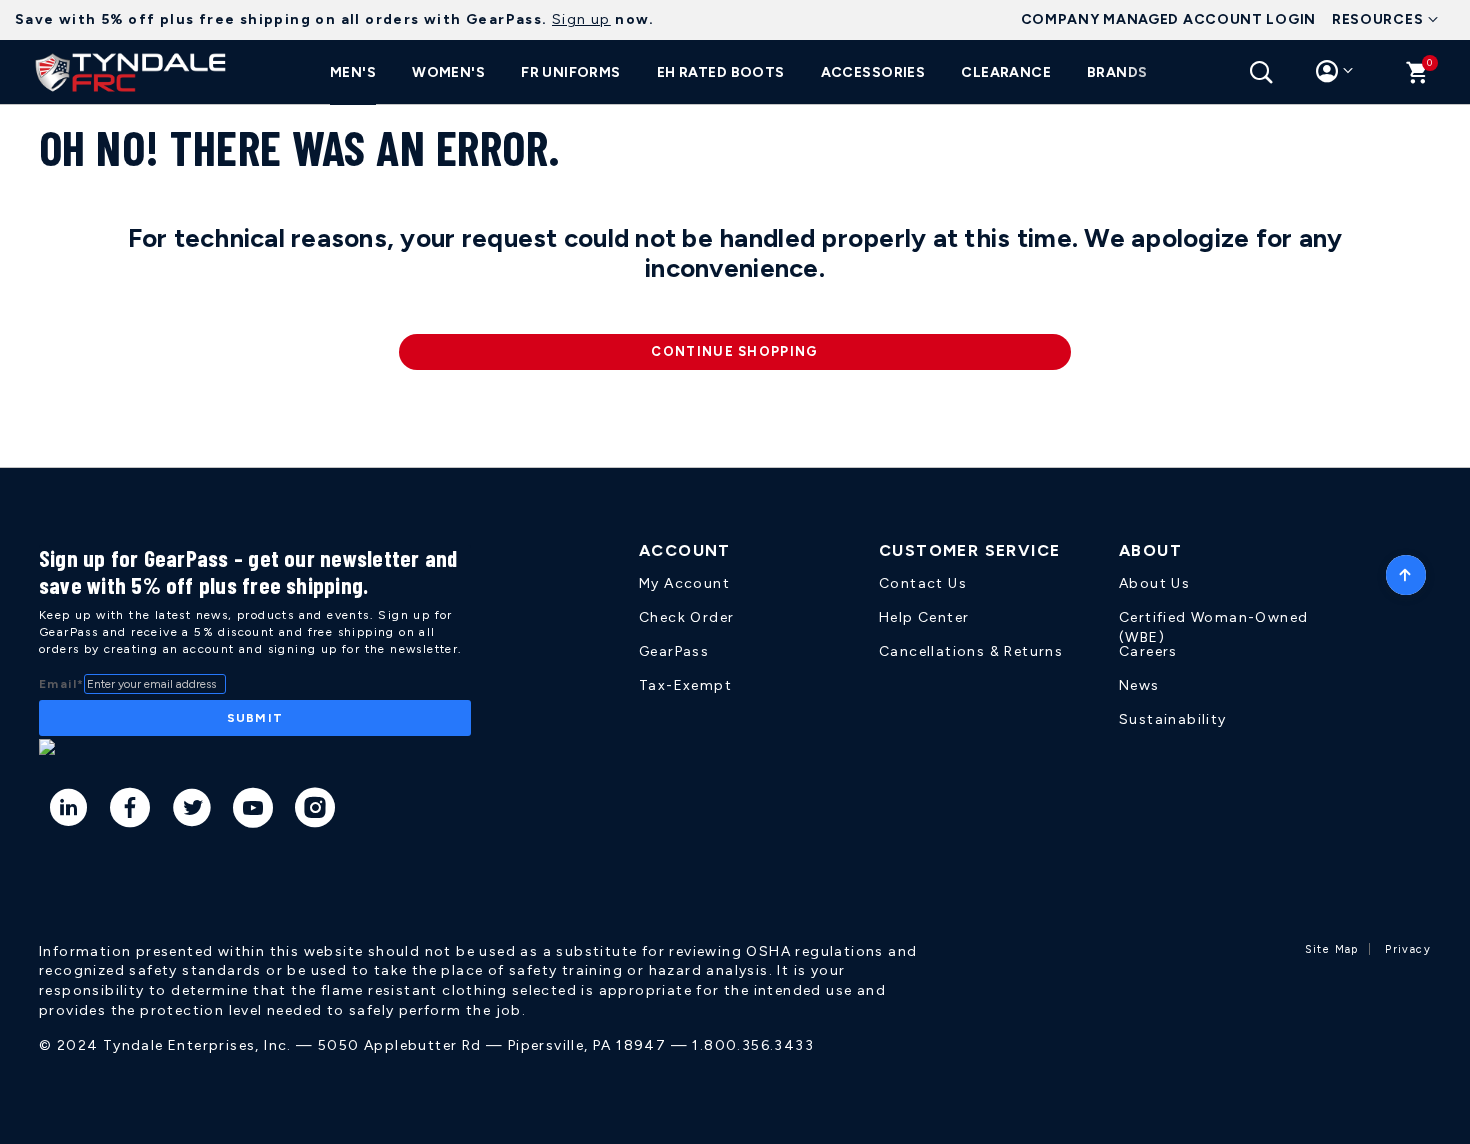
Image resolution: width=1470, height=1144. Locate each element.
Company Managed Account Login (1168, 19)
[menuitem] (353, 73)
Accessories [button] (873, 72)
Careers (1148, 651)
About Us (1154, 583)
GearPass (674, 651)
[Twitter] (192, 811)
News (1139, 685)
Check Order (686, 617)
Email (61, 684)
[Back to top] (1406, 570)
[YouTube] (253, 811)
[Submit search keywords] (1261, 72)
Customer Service (969, 550)
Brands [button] (1117, 72)
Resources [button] (1377, 19)
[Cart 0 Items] (1417, 77)
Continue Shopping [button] (734, 351)
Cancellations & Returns (971, 651)
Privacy (1408, 949)
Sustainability (1173, 719)
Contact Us (923, 583)
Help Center (924, 617)
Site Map (1332, 949)
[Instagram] (315, 811)
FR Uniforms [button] (571, 72)
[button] (1334, 76)
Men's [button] (353, 72)
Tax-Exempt (685, 685)
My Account (684, 583)
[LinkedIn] (69, 811)
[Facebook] (130, 811)
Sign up (581, 19)
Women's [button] (448, 72)
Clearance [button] (1006, 72)
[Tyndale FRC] (131, 72)
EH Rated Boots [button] (721, 72)
